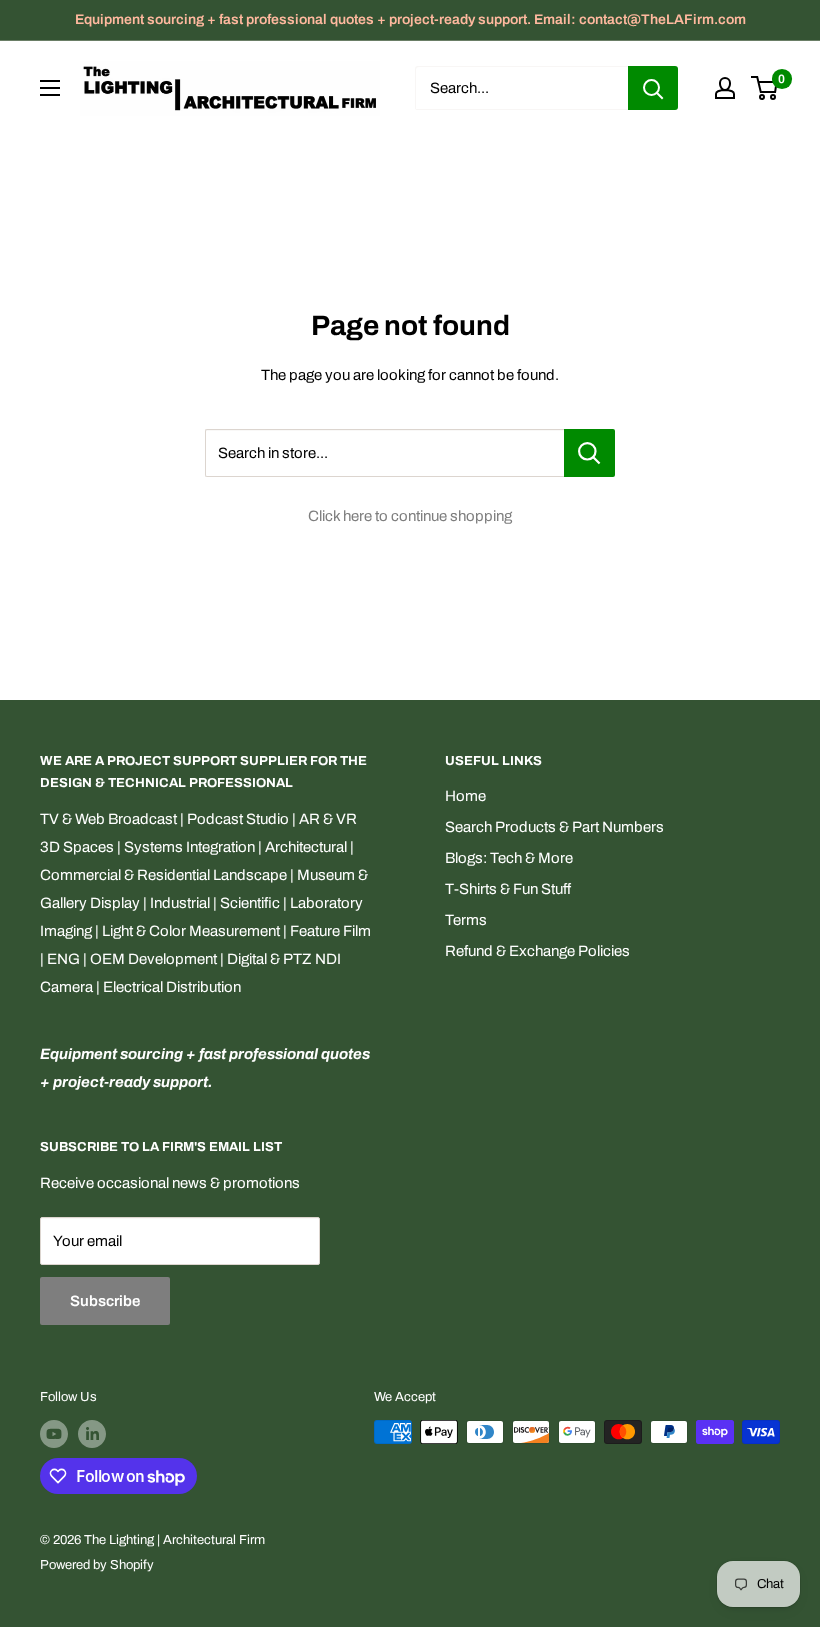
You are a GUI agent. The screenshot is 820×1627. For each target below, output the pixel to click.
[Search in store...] (589, 453)
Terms (466, 920)
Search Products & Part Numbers (554, 827)
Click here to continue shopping (410, 516)
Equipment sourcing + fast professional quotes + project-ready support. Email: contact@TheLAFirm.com (410, 19)
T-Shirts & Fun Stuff (508, 889)
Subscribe (105, 1301)
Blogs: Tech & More (509, 858)
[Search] (653, 88)
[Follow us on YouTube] (54, 1434)
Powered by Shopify (97, 1565)
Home (465, 796)
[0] (765, 88)
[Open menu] (50, 88)
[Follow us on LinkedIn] (92, 1434)
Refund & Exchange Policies (537, 951)
